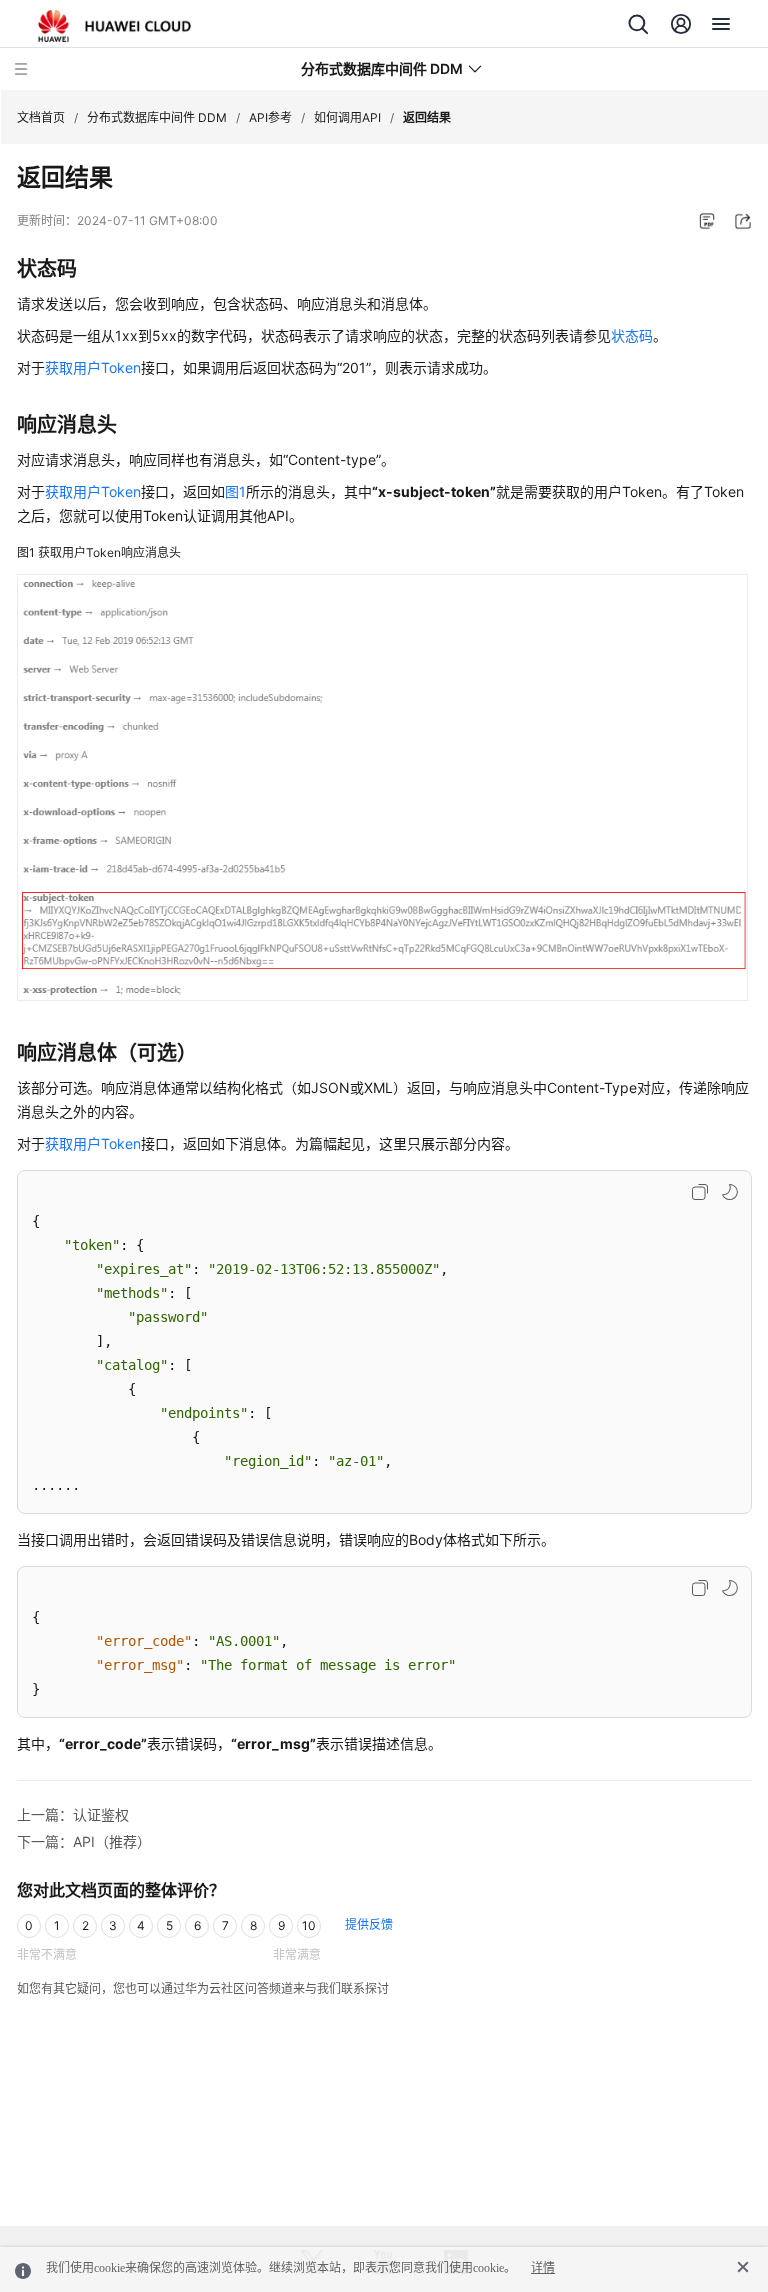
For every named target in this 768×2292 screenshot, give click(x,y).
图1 (235, 491)
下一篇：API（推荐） (84, 1841)
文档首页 (41, 117)
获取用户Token (93, 367)
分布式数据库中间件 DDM (157, 117)
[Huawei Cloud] (114, 26)
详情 (543, 2268)
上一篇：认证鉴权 (73, 1814)
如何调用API (347, 117)
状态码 (632, 335)
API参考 (270, 117)
